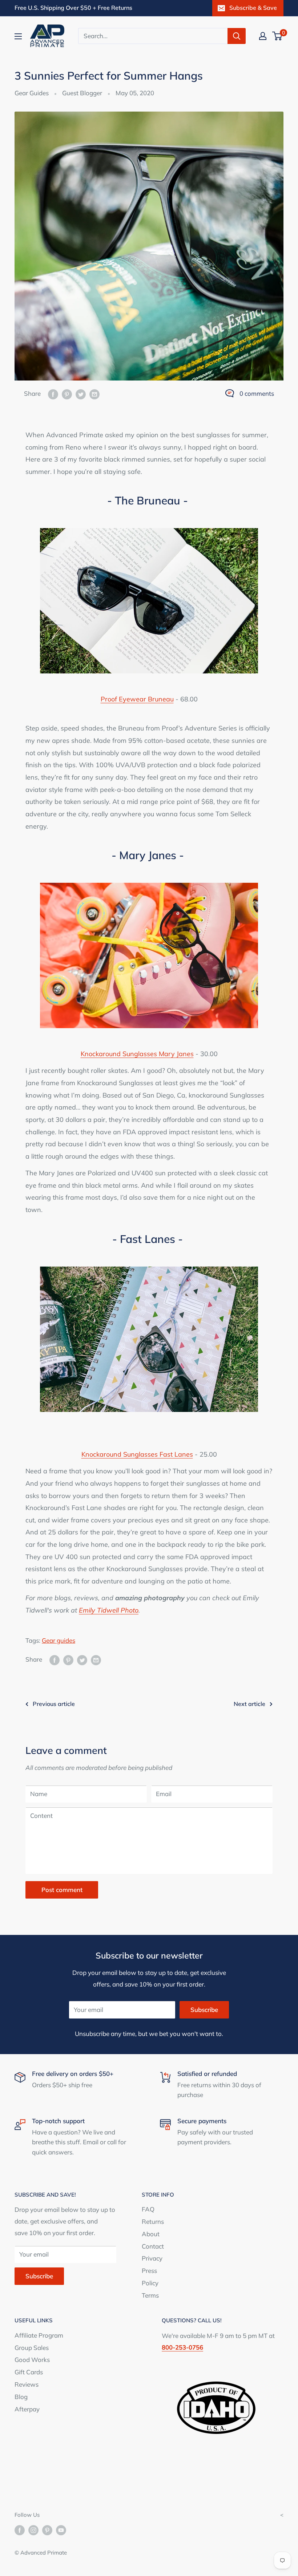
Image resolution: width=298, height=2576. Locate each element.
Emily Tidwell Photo (109, 1610)
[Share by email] (94, 394)
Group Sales (32, 2348)
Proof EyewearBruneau (137, 699)
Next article (249, 1704)
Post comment (62, 1890)
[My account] (263, 36)
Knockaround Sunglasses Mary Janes (137, 1054)
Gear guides (59, 1640)
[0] (277, 36)
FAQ (148, 2209)
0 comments (257, 393)
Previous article (54, 1704)
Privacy (152, 2258)
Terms (150, 2295)
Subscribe (204, 2010)
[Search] (237, 36)
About (151, 2234)
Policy (150, 2283)
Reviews (27, 2384)
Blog (21, 2397)
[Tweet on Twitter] (81, 394)
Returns (153, 2221)
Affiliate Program (39, 2335)
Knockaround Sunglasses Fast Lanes (137, 1454)
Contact (153, 2246)
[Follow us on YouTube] (61, 2530)
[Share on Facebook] (53, 394)
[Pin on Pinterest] (67, 394)
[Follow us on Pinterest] (47, 2530)
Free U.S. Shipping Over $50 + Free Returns (73, 8)
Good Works (32, 2360)
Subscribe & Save (253, 8)
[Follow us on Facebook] (20, 2530)
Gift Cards (29, 2372)
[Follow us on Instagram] (33, 2530)
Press (149, 2271)
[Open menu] (18, 36)
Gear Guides (32, 93)
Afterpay (27, 2409)
